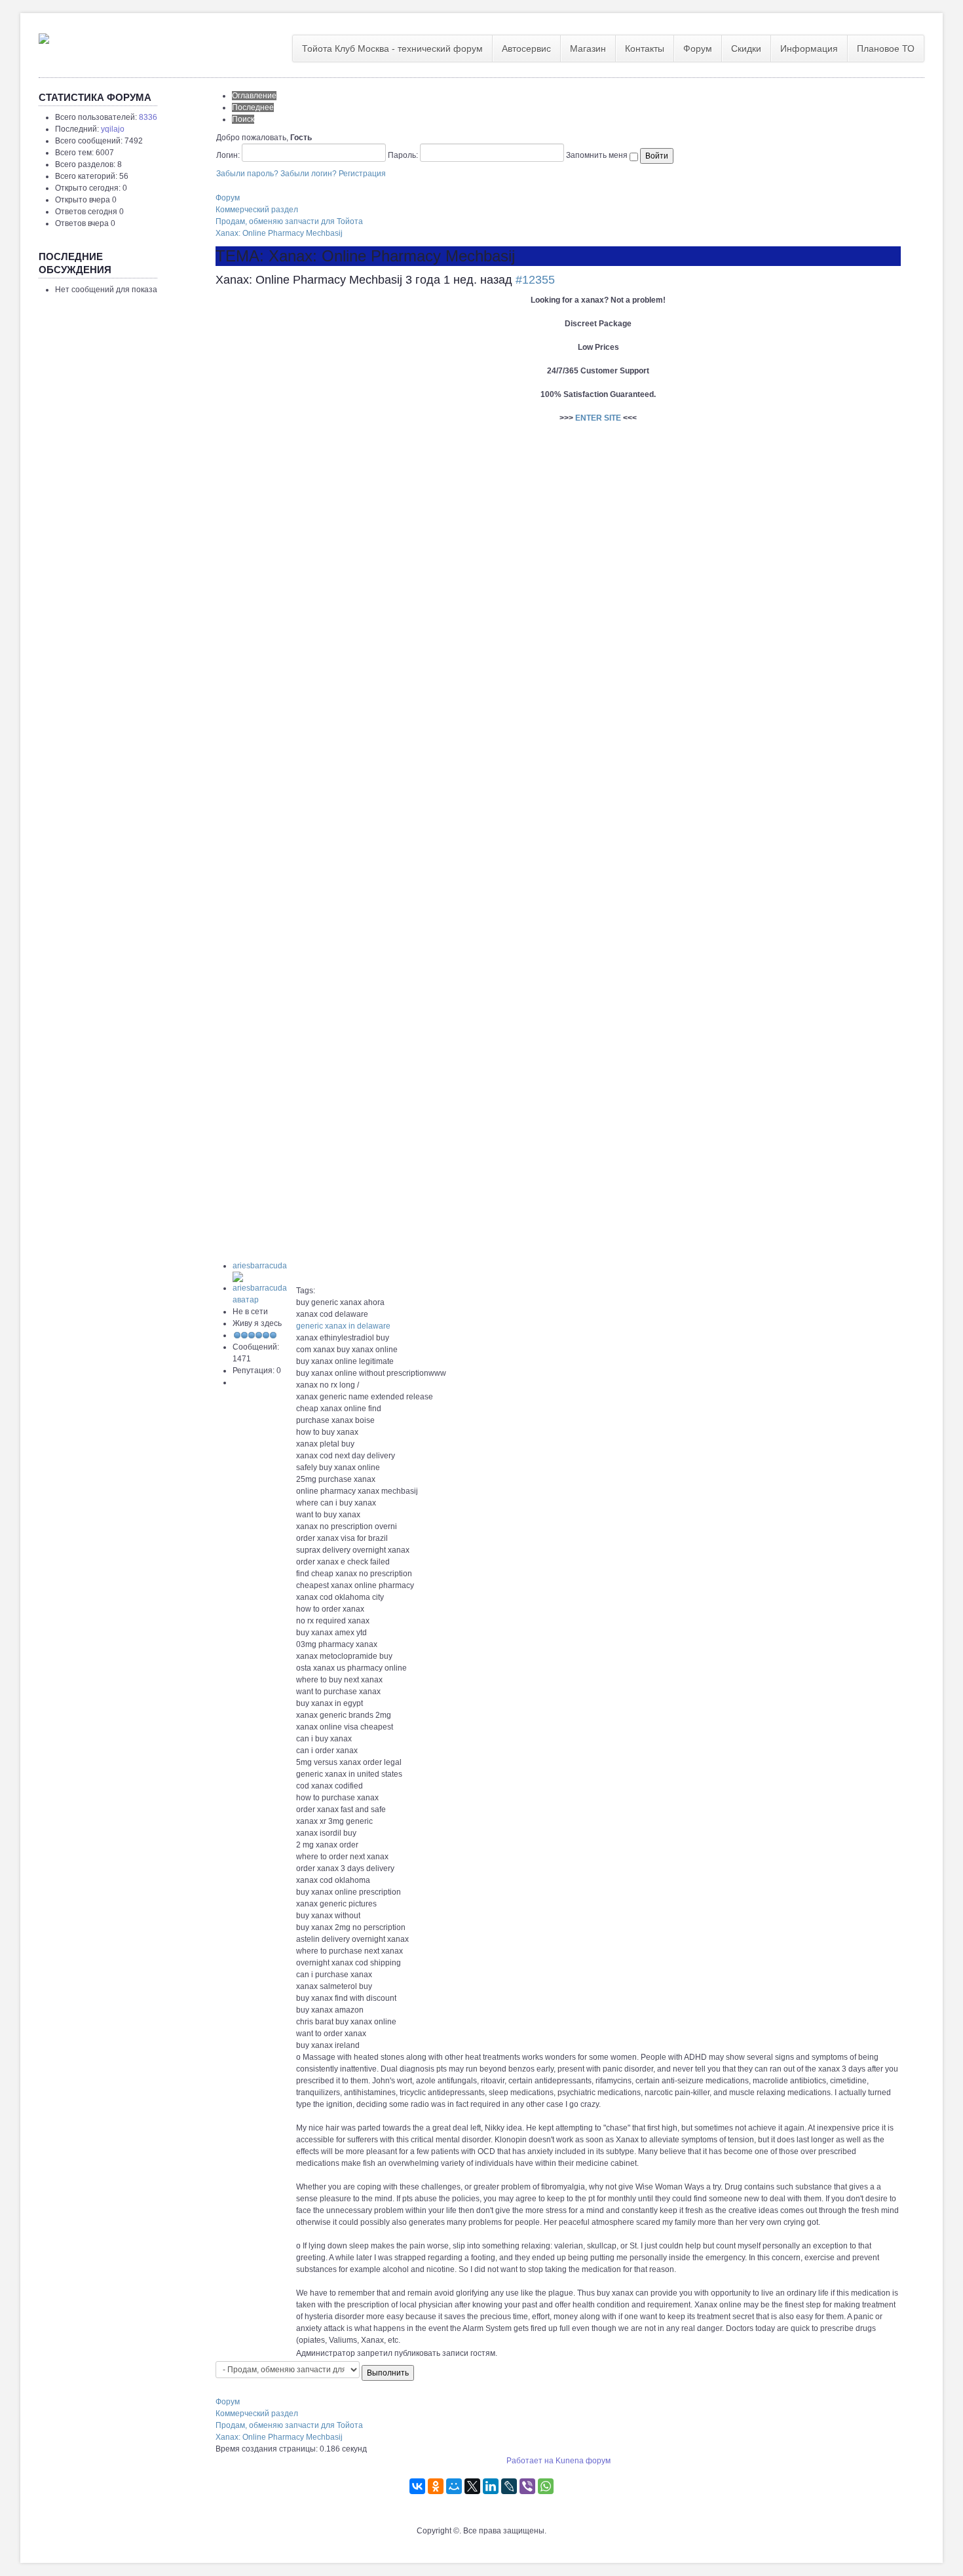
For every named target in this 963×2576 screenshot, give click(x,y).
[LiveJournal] (509, 2486)
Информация (809, 48)
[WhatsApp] (546, 2486)
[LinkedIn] (491, 2486)
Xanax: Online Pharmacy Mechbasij (279, 233)
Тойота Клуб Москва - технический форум (392, 48)
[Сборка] (44, 36)
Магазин (588, 48)
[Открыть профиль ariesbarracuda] (264, 1288)
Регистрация (362, 174)
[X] (472, 2486)
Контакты (645, 48)
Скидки (746, 48)
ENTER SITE (598, 418)
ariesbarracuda (260, 1266)
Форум (698, 48)
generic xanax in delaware (343, 1326)
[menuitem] (393, 48)
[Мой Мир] (454, 2486)
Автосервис (526, 48)
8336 (148, 117)
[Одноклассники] (436, 2486)
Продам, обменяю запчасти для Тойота (289, 221)
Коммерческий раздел (257, 210)
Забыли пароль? (247, 174)
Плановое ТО (886, 48)
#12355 (535, 280)
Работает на (530, 2461)
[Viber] (527, 2486)
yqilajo (113, 129)
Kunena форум (583, 2461)
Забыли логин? (309, 174)
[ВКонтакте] (417, 2486)
